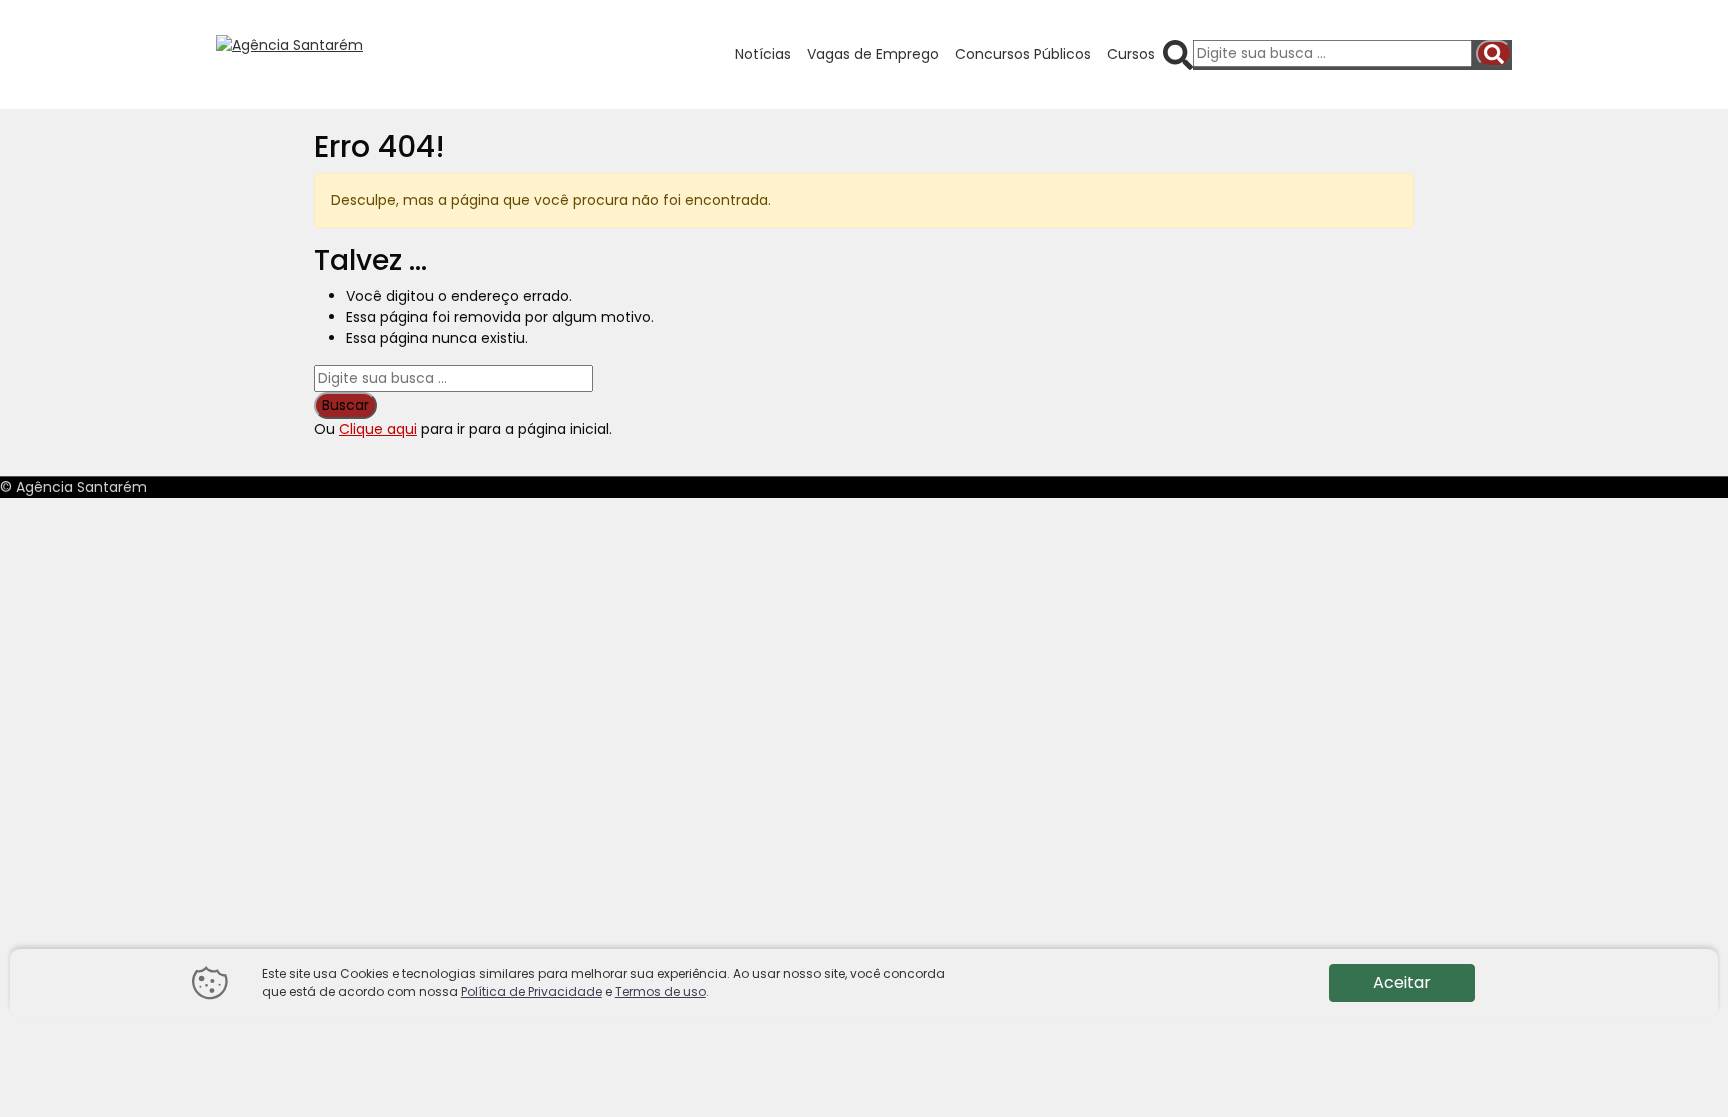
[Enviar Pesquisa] (1494, 53)
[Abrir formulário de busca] (1178, 53)
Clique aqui (378, 429)
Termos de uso (660, 991)
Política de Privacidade (531, 991)
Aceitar (1402, 982)
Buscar (345, 405)
